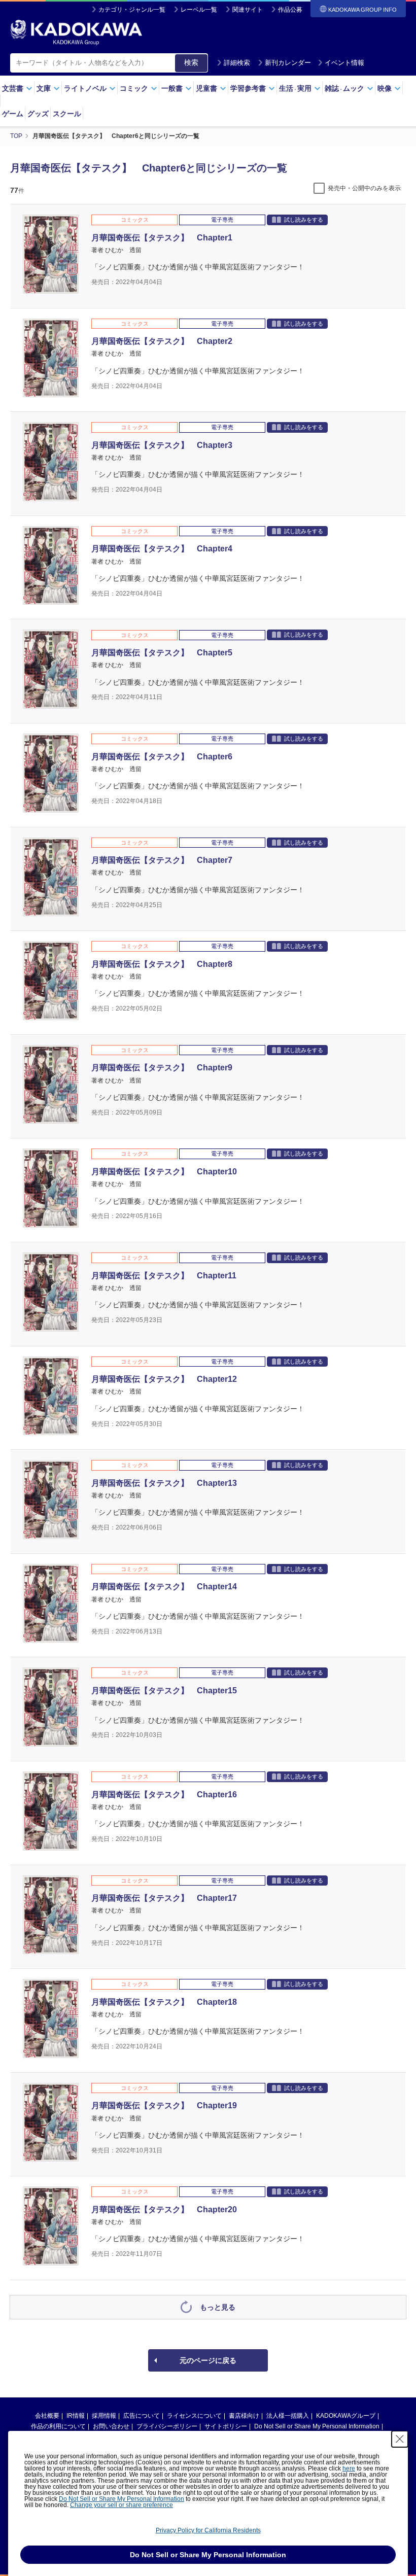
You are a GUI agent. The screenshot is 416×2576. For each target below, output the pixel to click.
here (349, 2468)
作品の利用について (58, 2426)
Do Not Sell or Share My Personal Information (317, 2426)
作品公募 (290, 10)
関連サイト (248, 10)
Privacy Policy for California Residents (208, 2530)
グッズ (38, 114)
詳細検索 (237, 63)
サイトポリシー (226, 2426)
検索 (191, 62)
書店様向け (244, 2416)
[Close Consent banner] (400, 2439)
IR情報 (76, 2416)
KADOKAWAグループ (346, 2416)
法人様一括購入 (288, 2416)
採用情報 (104, 2416)
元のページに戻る (208, 2360)
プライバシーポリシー (167, 2426)
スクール (67, 114)
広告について (142, 2416)
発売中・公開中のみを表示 (364, 188)
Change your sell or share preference (122, 2505)
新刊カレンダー (288, 63)
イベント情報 (344, 63)
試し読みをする (304, 220)
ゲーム (13, 114)
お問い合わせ (111, 2426)
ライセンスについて (194, 2416)
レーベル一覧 (199, 10)
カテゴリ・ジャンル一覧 (132, 10)
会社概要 (47, 2416)
